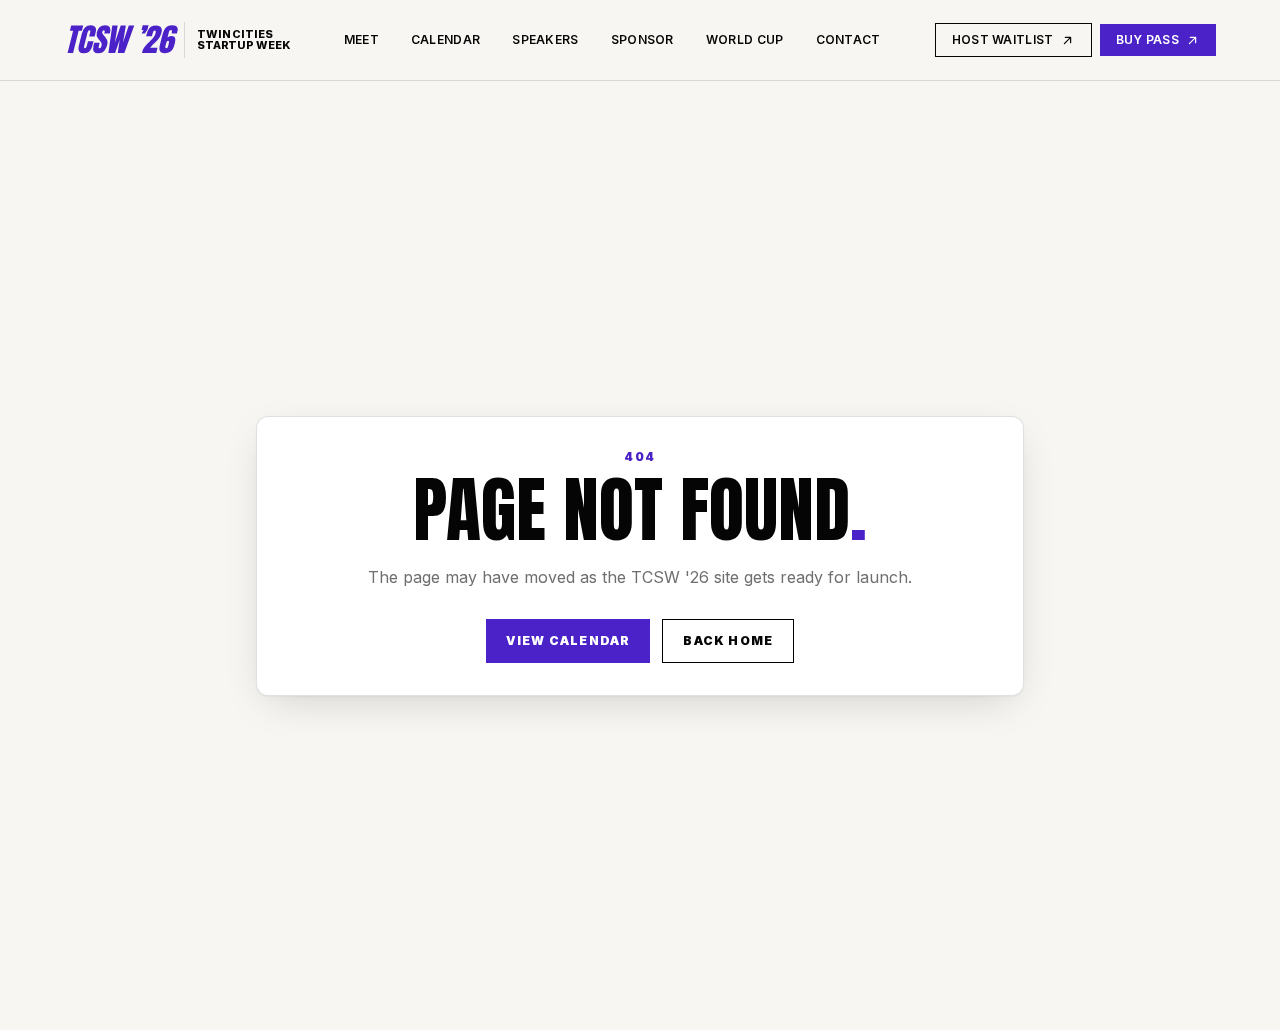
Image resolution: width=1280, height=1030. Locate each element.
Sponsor (642, 39)
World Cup (745, 39)
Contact (848, 39)
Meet (361, 39)
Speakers (545, 39)
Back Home (728, 640)
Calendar (445, 39)
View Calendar (568, 640)
